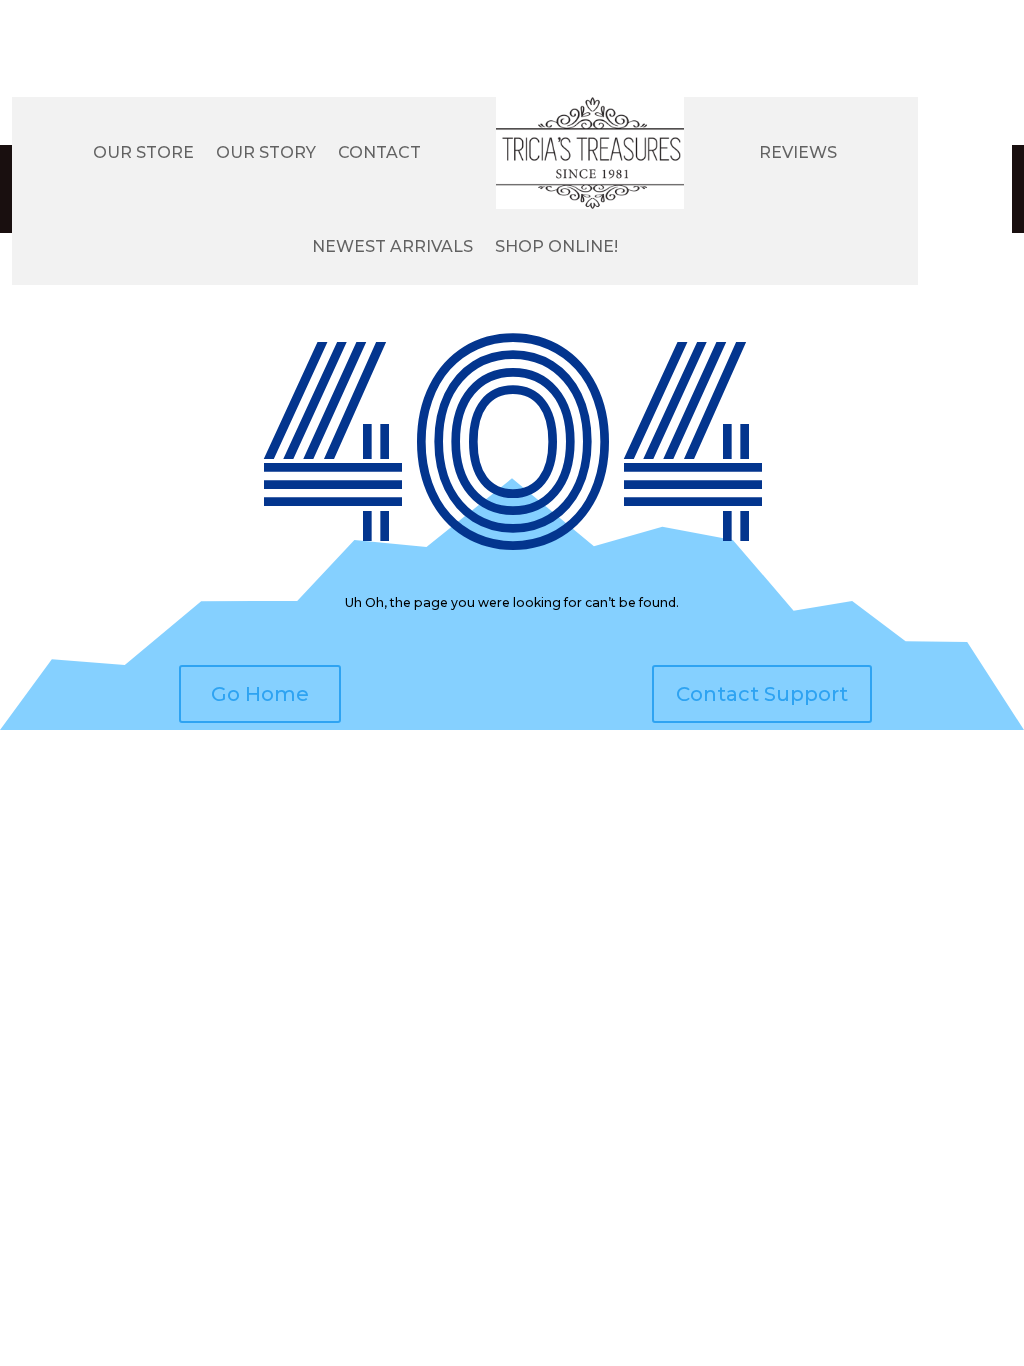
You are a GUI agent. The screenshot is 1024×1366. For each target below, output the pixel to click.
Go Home (260, 694)
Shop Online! (556, 246)
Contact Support (762, 694)
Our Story (266, 152)
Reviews (798, 152)
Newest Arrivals (392, 246)
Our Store (143, 152)
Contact (379, 152)
